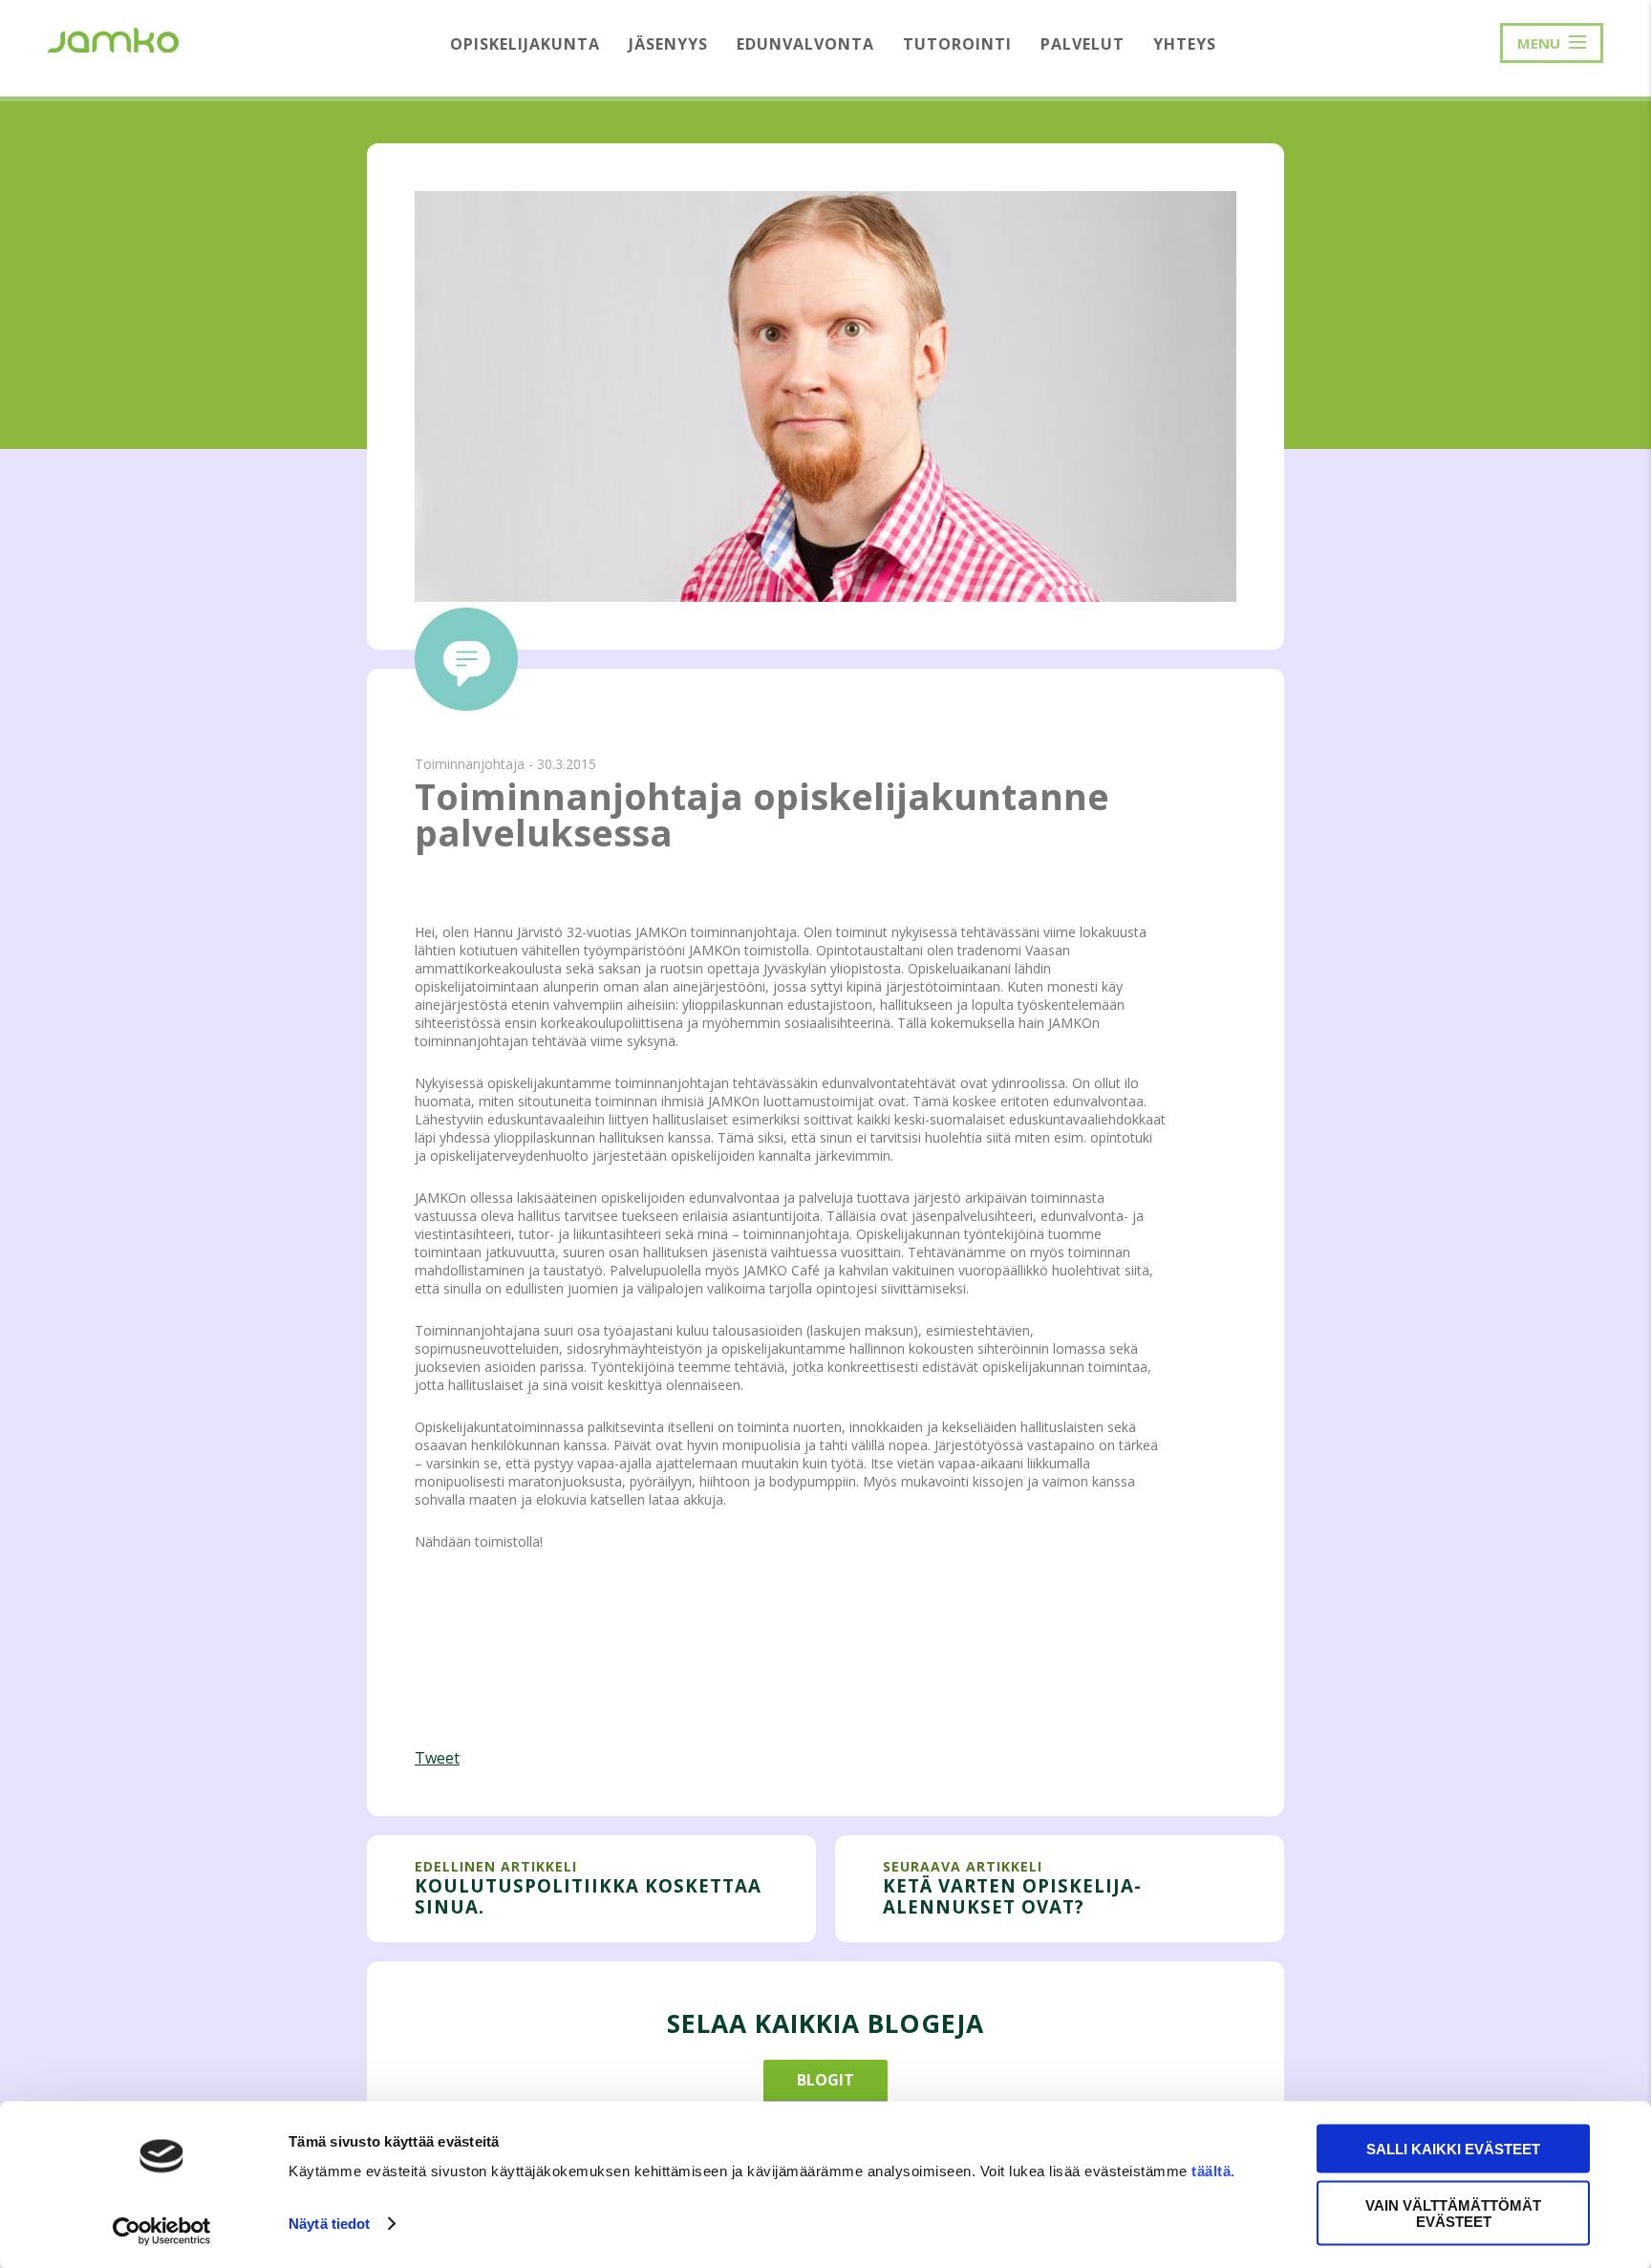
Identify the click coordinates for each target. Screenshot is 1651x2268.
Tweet (437, 1758)
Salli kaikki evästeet (1453, 2149)
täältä (1211, 2171)
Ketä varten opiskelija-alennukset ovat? (1012, 1896)
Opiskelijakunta (525, 44)
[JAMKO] (113, 38)
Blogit (825, 2080)
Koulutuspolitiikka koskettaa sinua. (588, 1896)
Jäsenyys (668, 44)
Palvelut (1083, 44)
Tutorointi (957, 44)
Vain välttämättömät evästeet (1453, 2213)
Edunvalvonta (805, 44)
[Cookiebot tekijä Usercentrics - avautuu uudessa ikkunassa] (162, 2231)
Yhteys (1185, 44)
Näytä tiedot (329, 2224)
